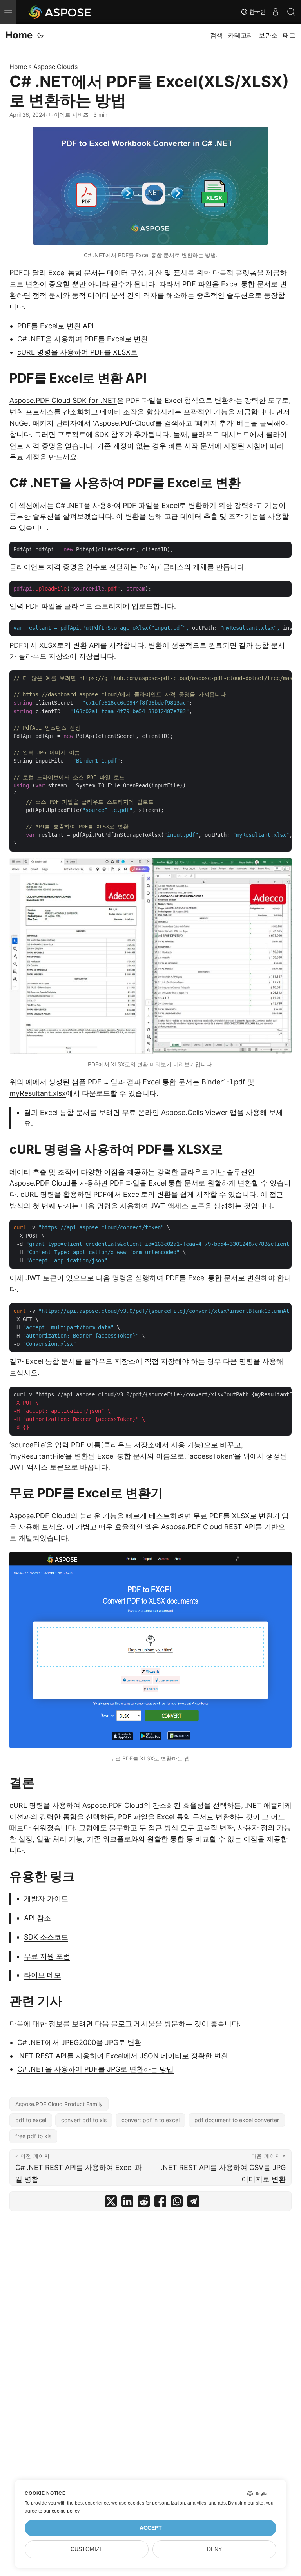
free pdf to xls (33, 2136)
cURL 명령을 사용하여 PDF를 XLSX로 (77, 352)
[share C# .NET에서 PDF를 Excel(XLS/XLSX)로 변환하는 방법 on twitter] (111, 2203)
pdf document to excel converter (237, 2120)
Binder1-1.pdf (223, 1082)
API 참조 (37, 1918)
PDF (16, 273)
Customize (87, 2549)
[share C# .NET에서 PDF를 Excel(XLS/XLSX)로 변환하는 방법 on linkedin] (127, 2203)
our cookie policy (61, 2511)
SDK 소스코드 (46, 1937)
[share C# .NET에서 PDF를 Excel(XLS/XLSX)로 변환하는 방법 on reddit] (144, 2203)
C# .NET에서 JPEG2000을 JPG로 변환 (79, 2042)
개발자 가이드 (46, 1899)
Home (19, 35)
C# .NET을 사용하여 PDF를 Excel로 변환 (83, 339)
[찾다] (291, 12)
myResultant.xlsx (38, 1093)
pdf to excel (31, 2120)
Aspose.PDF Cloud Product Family (59, 2104)
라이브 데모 (43, 1975)
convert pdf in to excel (150, 2120)
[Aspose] (60, 12)
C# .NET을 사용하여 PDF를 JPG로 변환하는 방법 (95, 2069)
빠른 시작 (183, 446)
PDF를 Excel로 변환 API (55, 326)
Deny (214, 2549)
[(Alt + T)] (40, 35)
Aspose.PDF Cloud (40, 1183)
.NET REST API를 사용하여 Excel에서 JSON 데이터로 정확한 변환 (123, 2056)
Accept (151, 2528)
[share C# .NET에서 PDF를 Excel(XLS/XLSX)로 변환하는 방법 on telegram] (193, 2203)
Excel (57, 273)
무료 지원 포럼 (47, 1956)
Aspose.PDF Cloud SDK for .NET (63, 400)
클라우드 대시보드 (220, 434)
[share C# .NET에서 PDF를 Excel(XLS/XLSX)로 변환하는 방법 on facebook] (160, 2203)
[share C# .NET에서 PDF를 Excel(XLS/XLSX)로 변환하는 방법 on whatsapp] (177, 2203)
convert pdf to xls (84, 2120)
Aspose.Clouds (55, 67)
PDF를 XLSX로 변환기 (245, 1516)
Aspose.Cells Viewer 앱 (199, 1112)
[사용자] (276, 12)
